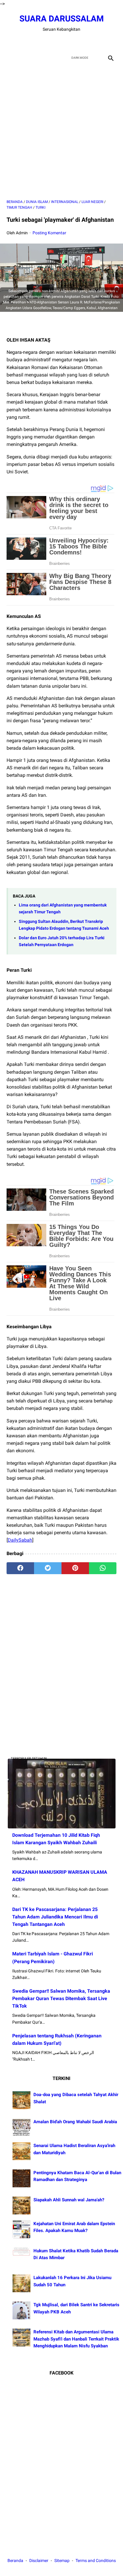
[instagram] (83, 42)
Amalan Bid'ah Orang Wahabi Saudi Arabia (75, 2122)
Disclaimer (39, 2560)
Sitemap (62, 2560)
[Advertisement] (61, 131)
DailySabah (20, 1540)
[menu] (10, 58)
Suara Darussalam (62, 19)
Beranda (15, 2560)
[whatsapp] (103, 1568)
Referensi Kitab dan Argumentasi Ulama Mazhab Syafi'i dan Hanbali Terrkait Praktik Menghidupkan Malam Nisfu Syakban (76, 2339)
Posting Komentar (49, 233)
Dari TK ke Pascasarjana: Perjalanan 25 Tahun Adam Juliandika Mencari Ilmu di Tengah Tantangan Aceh (55, 1917)
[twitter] (54, 42)
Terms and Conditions (96, 2560)
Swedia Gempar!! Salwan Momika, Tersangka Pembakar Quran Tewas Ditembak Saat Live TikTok (61, 1998)
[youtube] (69, 42)
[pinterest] (75, 1568)
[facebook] (40, 42)
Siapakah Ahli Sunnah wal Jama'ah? (69, 2200)
